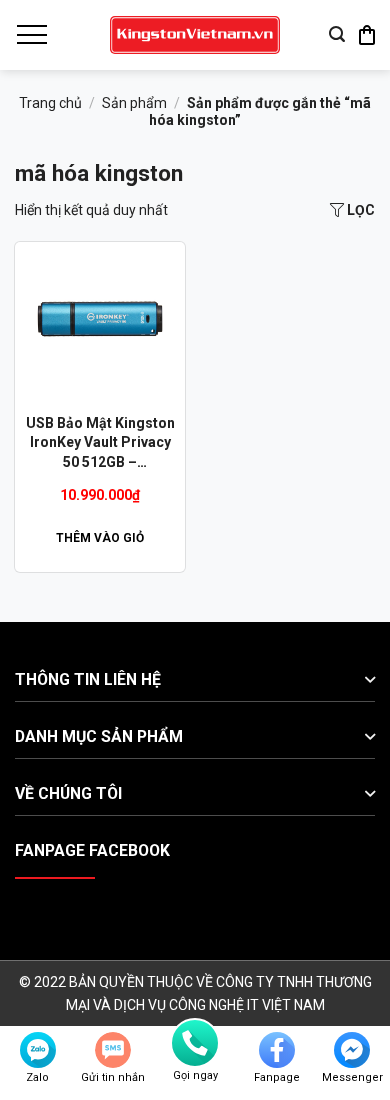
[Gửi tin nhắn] (113, 1050)
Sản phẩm (134, 103)
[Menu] (31, 35)
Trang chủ (50, 103)
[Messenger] (352, 1050)
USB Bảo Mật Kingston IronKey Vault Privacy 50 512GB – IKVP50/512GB (100, 444)
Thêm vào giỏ (100, 538)
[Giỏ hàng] (367, 35)
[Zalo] (38, 1050)
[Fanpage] (277, 1050)
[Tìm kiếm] (337, 34)
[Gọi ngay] (195, 1043)
